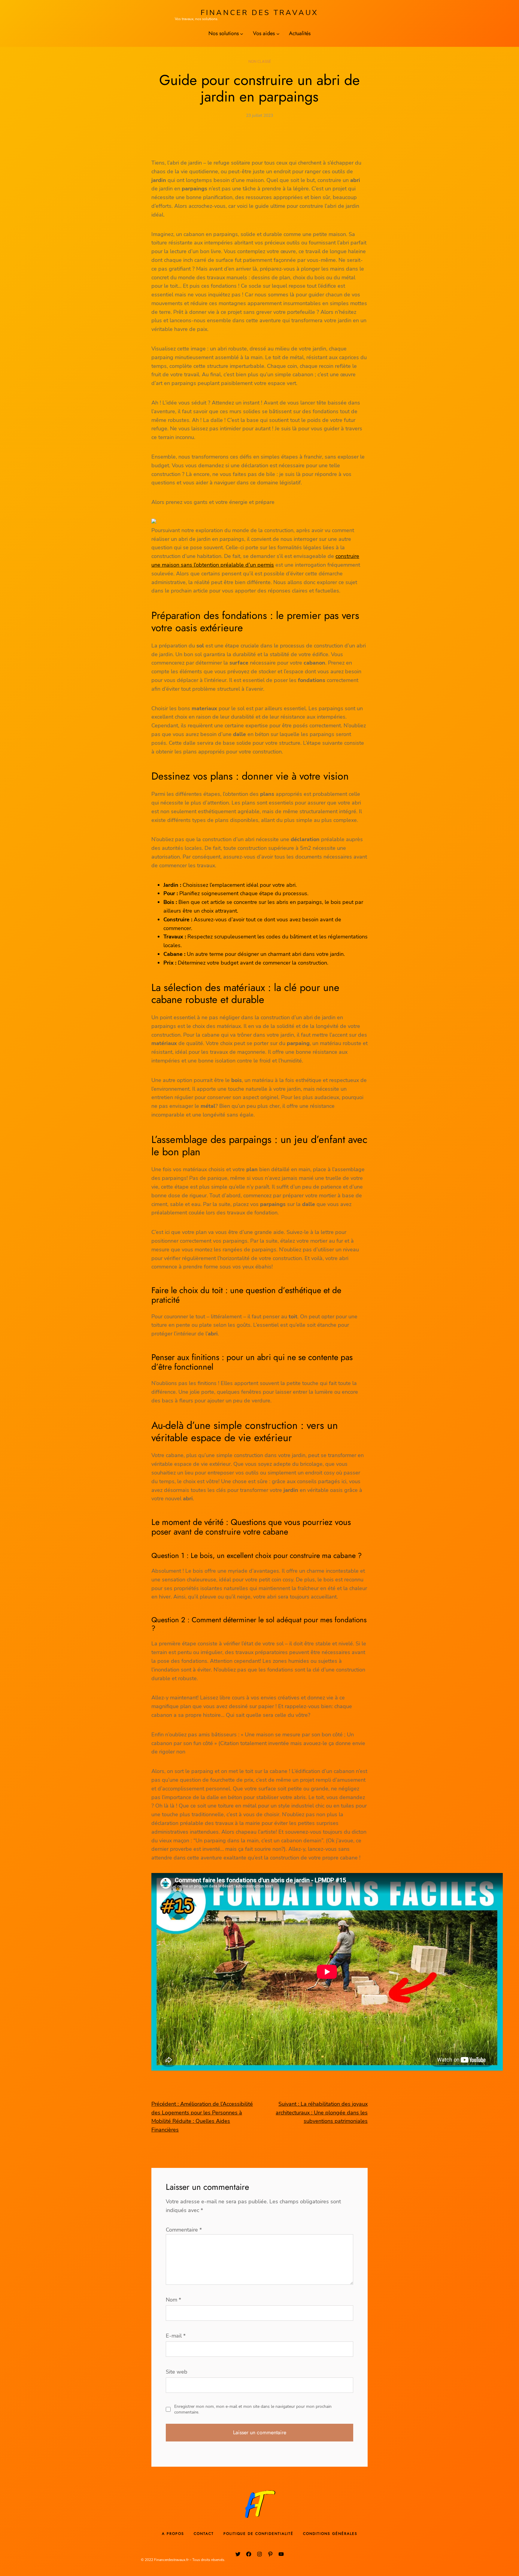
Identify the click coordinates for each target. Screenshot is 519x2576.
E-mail (176, 2336)
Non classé (260, 62)
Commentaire (184, 2230)
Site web (177, 2372)
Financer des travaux (259, 13)
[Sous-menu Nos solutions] (242, 33)
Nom (173, 2300)
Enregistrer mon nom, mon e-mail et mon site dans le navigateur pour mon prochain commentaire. (253, 2409)
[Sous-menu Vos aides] (278, 33)
